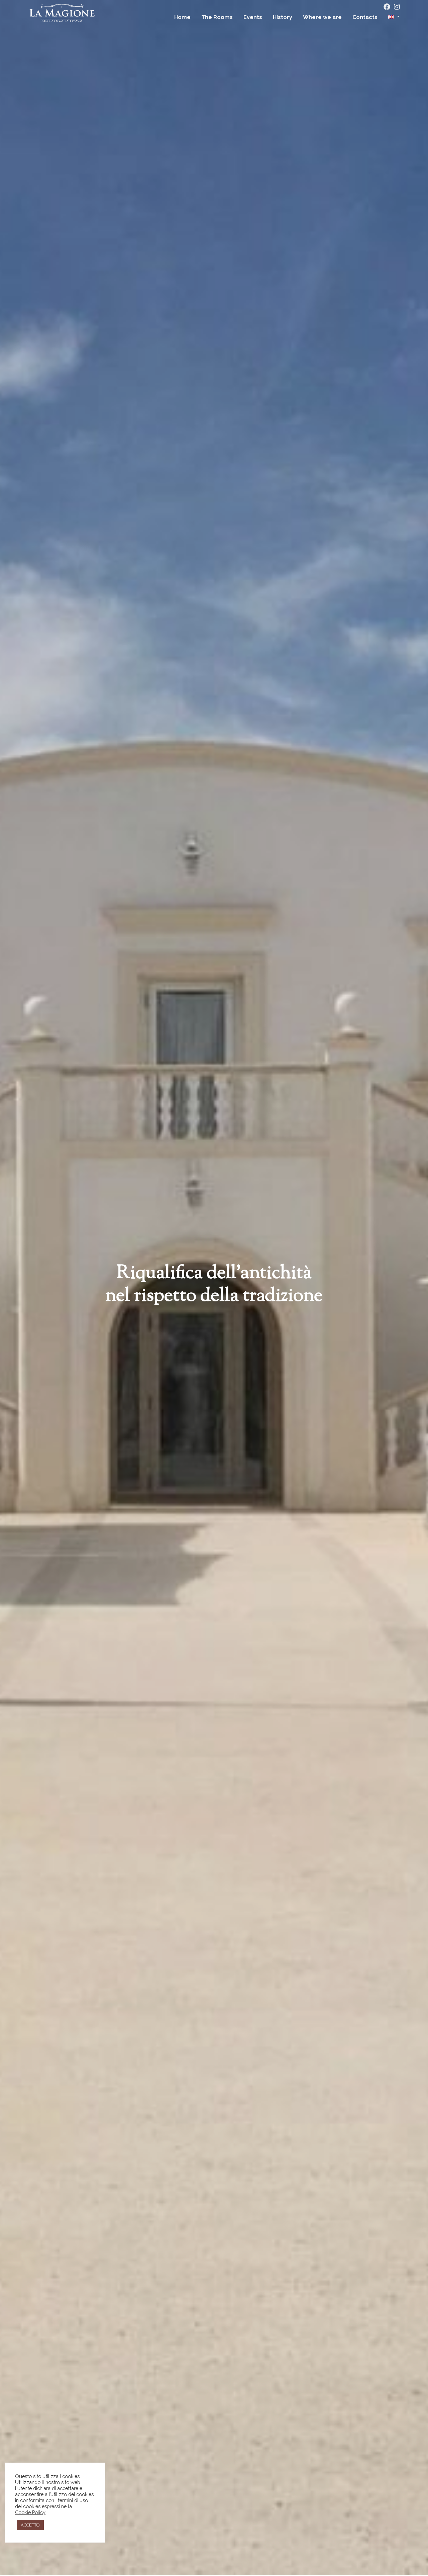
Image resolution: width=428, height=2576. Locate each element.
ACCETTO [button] (30, 2525)
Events (253, 17)
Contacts (365, 17)
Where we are (322, 17)
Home (182, 17)
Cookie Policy (30, 2512)
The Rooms (217, 17)
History (283, 17)
